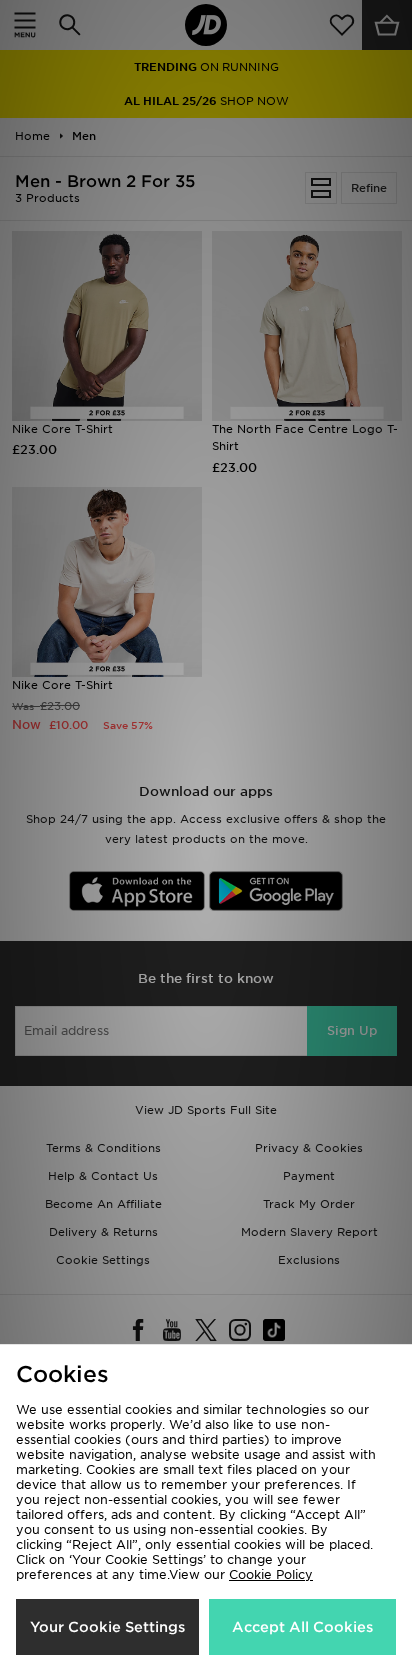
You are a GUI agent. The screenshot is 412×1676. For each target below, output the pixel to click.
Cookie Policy (271, 1574)
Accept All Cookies (302, 1627)
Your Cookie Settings (107, 1627)
